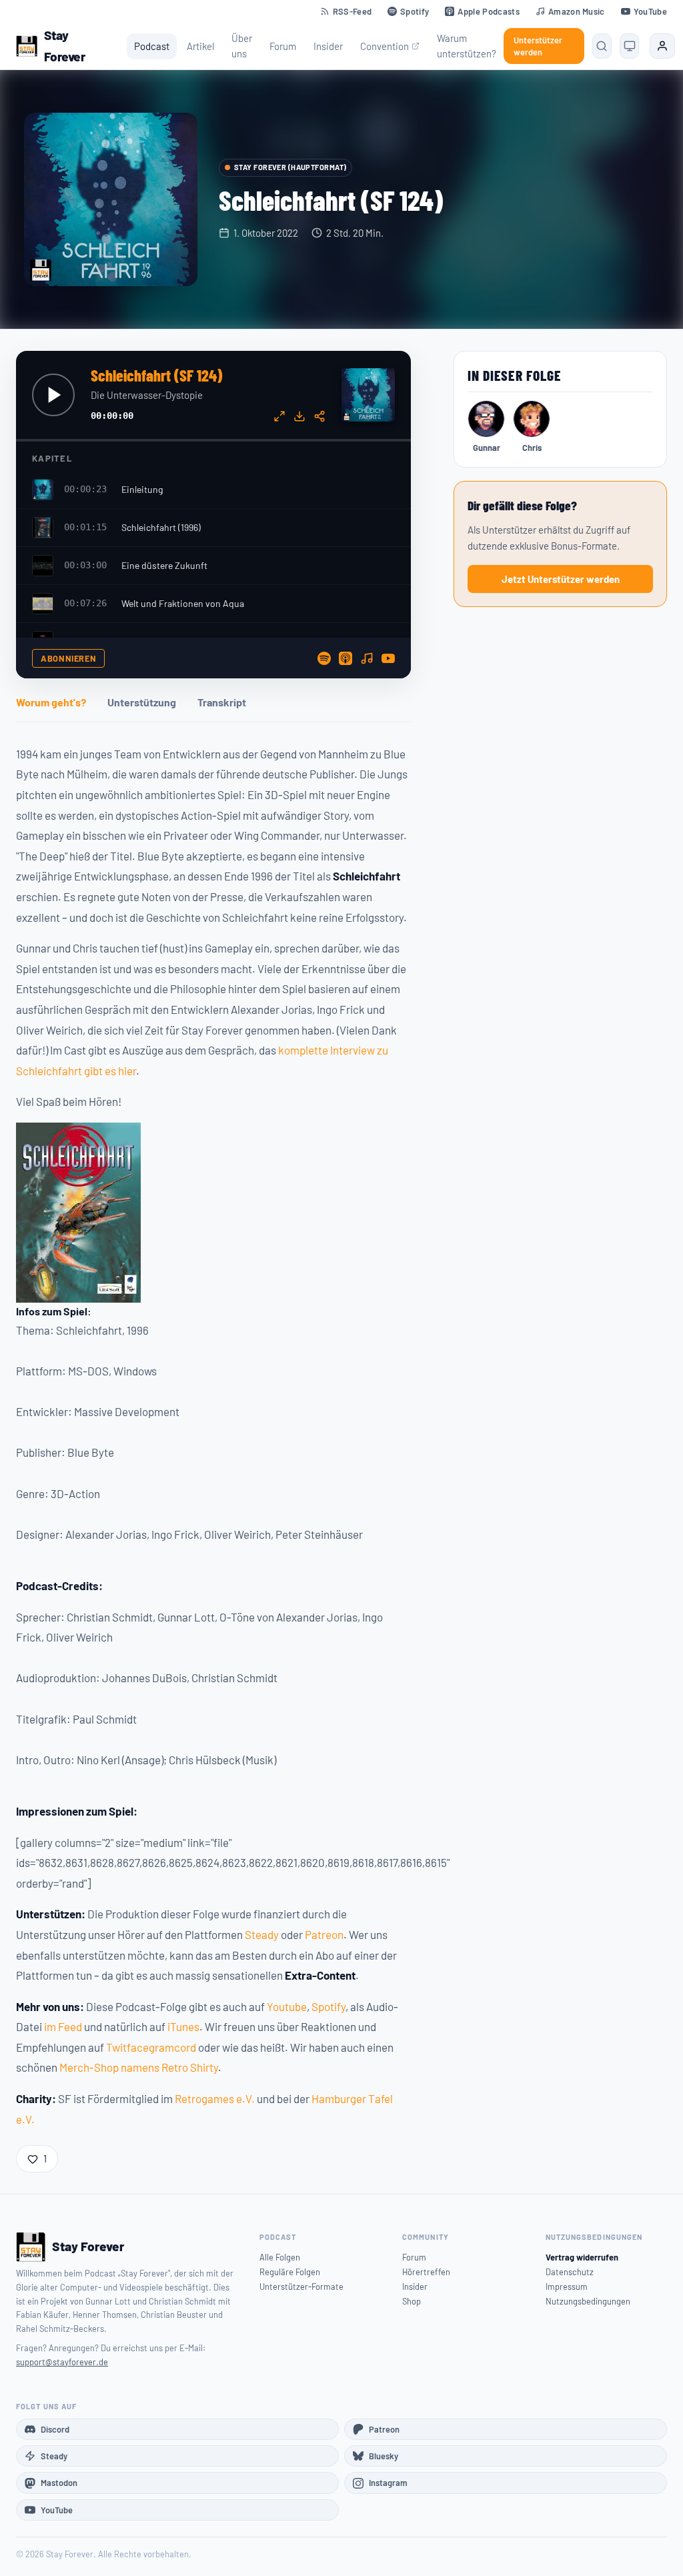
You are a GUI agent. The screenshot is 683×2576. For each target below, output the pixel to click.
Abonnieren (68, 658)
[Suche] (602, 46)
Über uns (242, 46)
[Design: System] (629, 46)
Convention (385, 46)
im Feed (63, 2026)
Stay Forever (65, 46)
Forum (283, 46)
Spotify (415, 11)
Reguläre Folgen (290, 2272)
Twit (116, 2047)
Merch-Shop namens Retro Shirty (139, 2067)
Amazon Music (577, 11)
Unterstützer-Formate (301, 2287)
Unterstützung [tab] (142, 702)
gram (161, 2047)
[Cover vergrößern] (111, 199)
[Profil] (662, 46)
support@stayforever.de (62, 2362)
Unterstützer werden (538, 46)
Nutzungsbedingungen (588, 2301)
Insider (328, 46)
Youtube (287, 2006)
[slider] (213, 440)
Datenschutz (570, 2272)
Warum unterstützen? (467, 46)
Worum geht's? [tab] (51, 702)
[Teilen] (319, 416)
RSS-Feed (353, 11)
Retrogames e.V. (215, 2098)
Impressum (567, 2287)
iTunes (183, 2026)
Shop (412, 2301)
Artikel (200, 46)
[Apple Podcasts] (346, 658)
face (138, 2047)
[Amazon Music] (367, 658)
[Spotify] (324, 658)
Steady (262, 1934)
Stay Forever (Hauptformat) (290, 167)
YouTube (650, 11)
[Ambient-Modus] (279, 416)
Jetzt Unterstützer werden (561, 579)
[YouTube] (388, 658)
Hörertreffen (426, 2272)
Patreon (324, 1934)
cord (185, 2047)
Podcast (152, 46)
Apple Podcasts (488, 11)
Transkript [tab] (222, 702)
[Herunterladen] (299, 416)
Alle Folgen (280, 2257)
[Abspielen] (53, 395)
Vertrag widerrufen (582, 2257)
